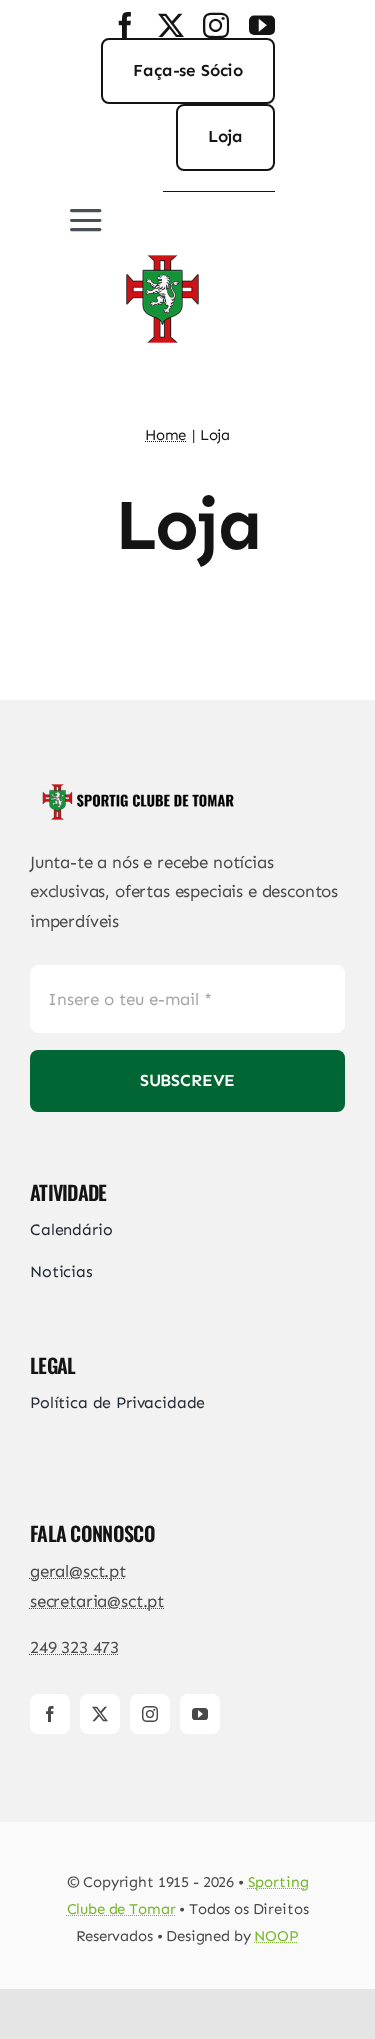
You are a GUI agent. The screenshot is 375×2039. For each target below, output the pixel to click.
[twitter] (171, 25)
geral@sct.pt (78, 1571)
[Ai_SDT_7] (135, 788)
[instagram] (216, 25)
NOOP (276, 1936)
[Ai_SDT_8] (162, 251)
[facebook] (125, 25)
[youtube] (262, 25)
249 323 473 (74, 1647)
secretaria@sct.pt (97, 1601)
